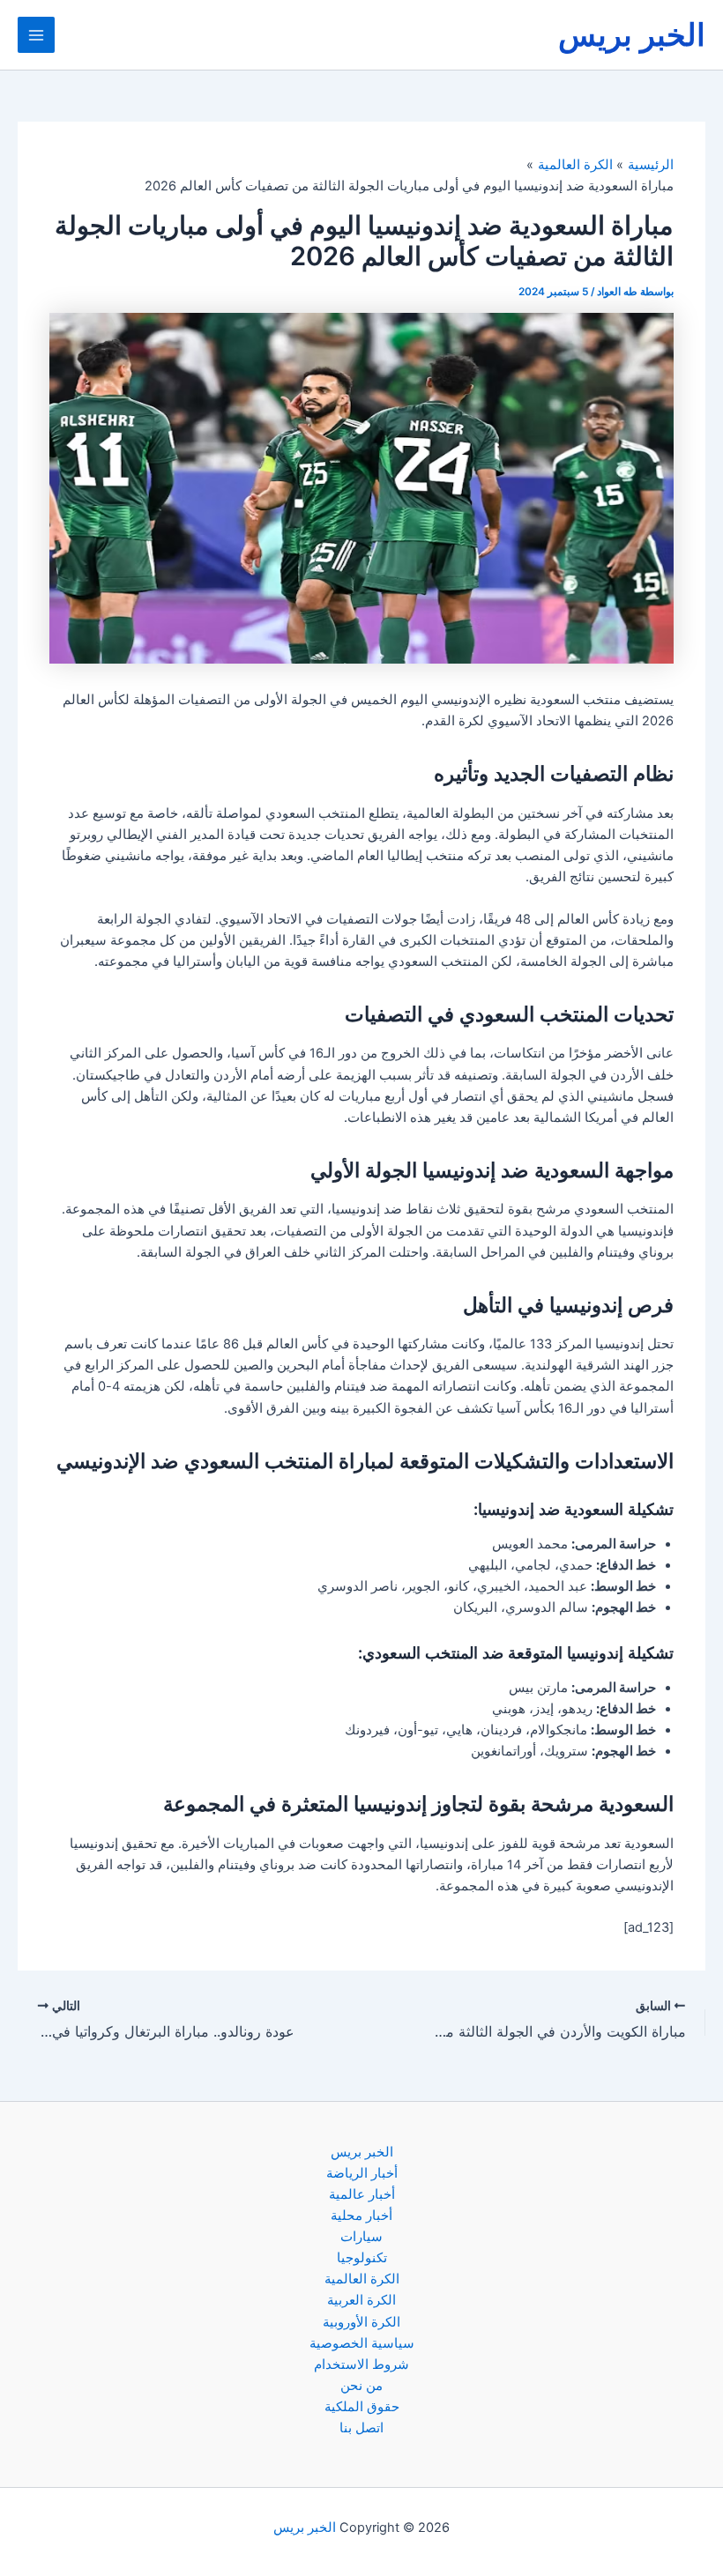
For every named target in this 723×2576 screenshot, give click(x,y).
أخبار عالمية (362, 2194)
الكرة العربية (361, 2300)
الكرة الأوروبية (361, 2322)
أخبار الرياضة (362, 2173)
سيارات (361, 2237)
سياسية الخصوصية (362, 2343)
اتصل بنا (361, 2428)
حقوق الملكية (362, 2407)
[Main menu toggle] (36, 35)
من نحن (361, 2386)
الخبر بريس (632, 34)
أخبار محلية (361, 2216)
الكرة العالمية (362, 2279)
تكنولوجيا (362, 2258)
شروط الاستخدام (361, 2364)
